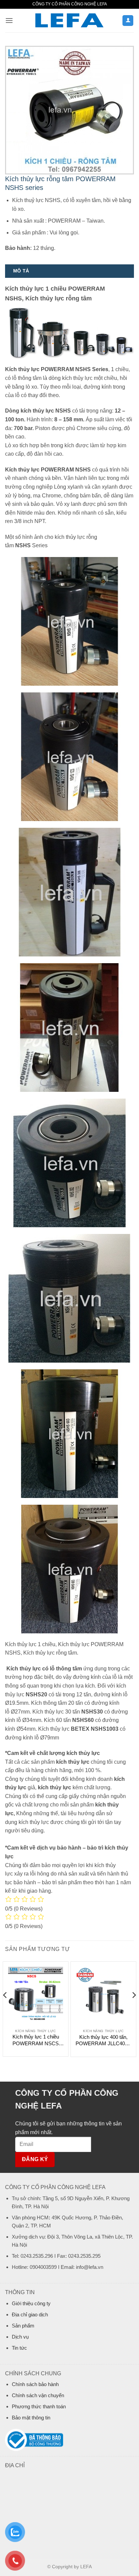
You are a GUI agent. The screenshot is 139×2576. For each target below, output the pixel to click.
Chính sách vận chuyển (38, 2395)
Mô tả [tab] (21, 271)
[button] (9, 20)
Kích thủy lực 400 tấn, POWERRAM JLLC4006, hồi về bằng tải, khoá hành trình (104, 2041)
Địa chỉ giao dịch (30, 2314)
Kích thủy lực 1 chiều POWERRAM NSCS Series (36, 2040)
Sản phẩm (23, 2326)
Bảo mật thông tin (31, 2418)
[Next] (134, 2009)
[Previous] (5, 2009)
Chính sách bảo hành (35, 2384)
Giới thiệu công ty (31, 2303)
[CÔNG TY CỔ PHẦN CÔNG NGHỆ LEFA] (69, 21)
